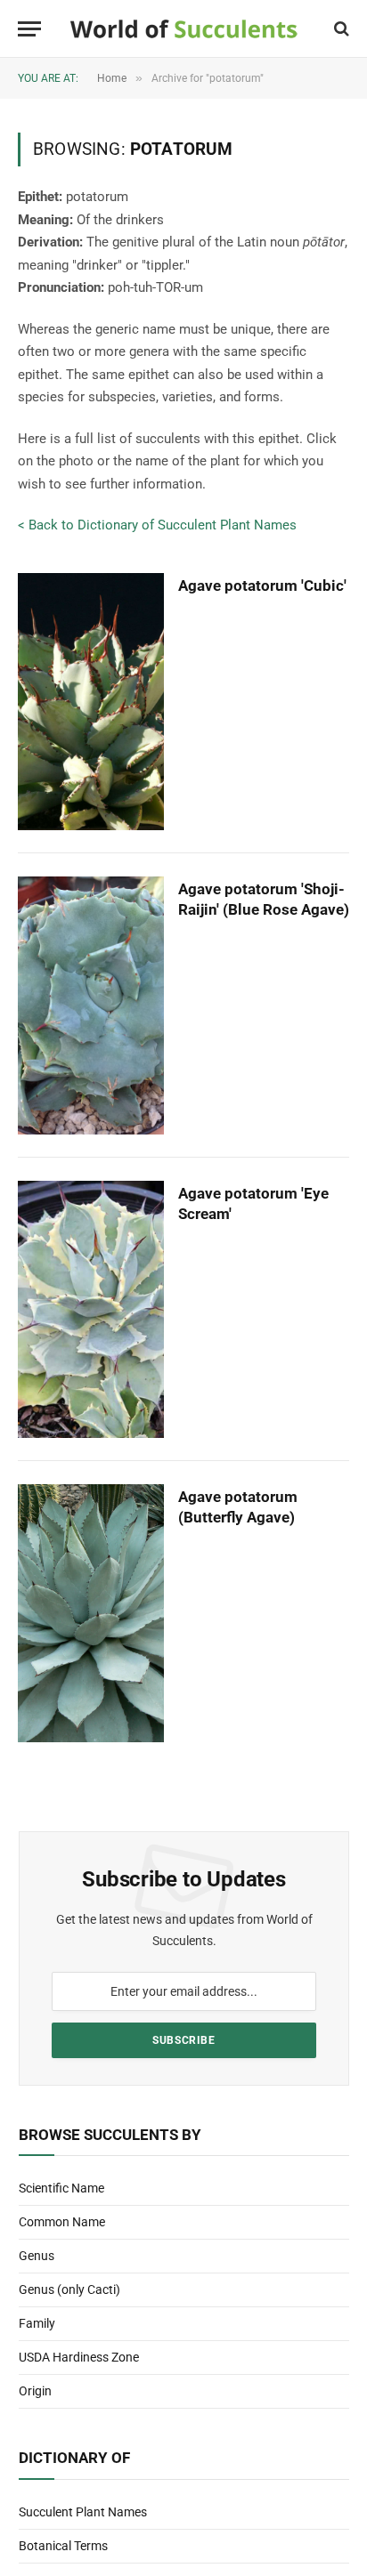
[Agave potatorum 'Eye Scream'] (91, 1310)
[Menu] (29, 29)
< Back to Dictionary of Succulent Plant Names (157, 525)
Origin (35, 2391)
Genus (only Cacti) (69, 2289)
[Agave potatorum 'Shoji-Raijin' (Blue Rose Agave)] (91, 1005)
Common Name (62, 2222)
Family (37, 2323)
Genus (37, 2256)
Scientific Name (61, 2188)
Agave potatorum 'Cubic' (262, 585)
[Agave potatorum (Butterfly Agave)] (91, 1613)
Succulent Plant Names (83, 2512)
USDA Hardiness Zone (79, 2357)
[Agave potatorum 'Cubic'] (91, 702)
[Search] (340, 29)
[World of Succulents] (184, 29)
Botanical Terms (63, 2546)
